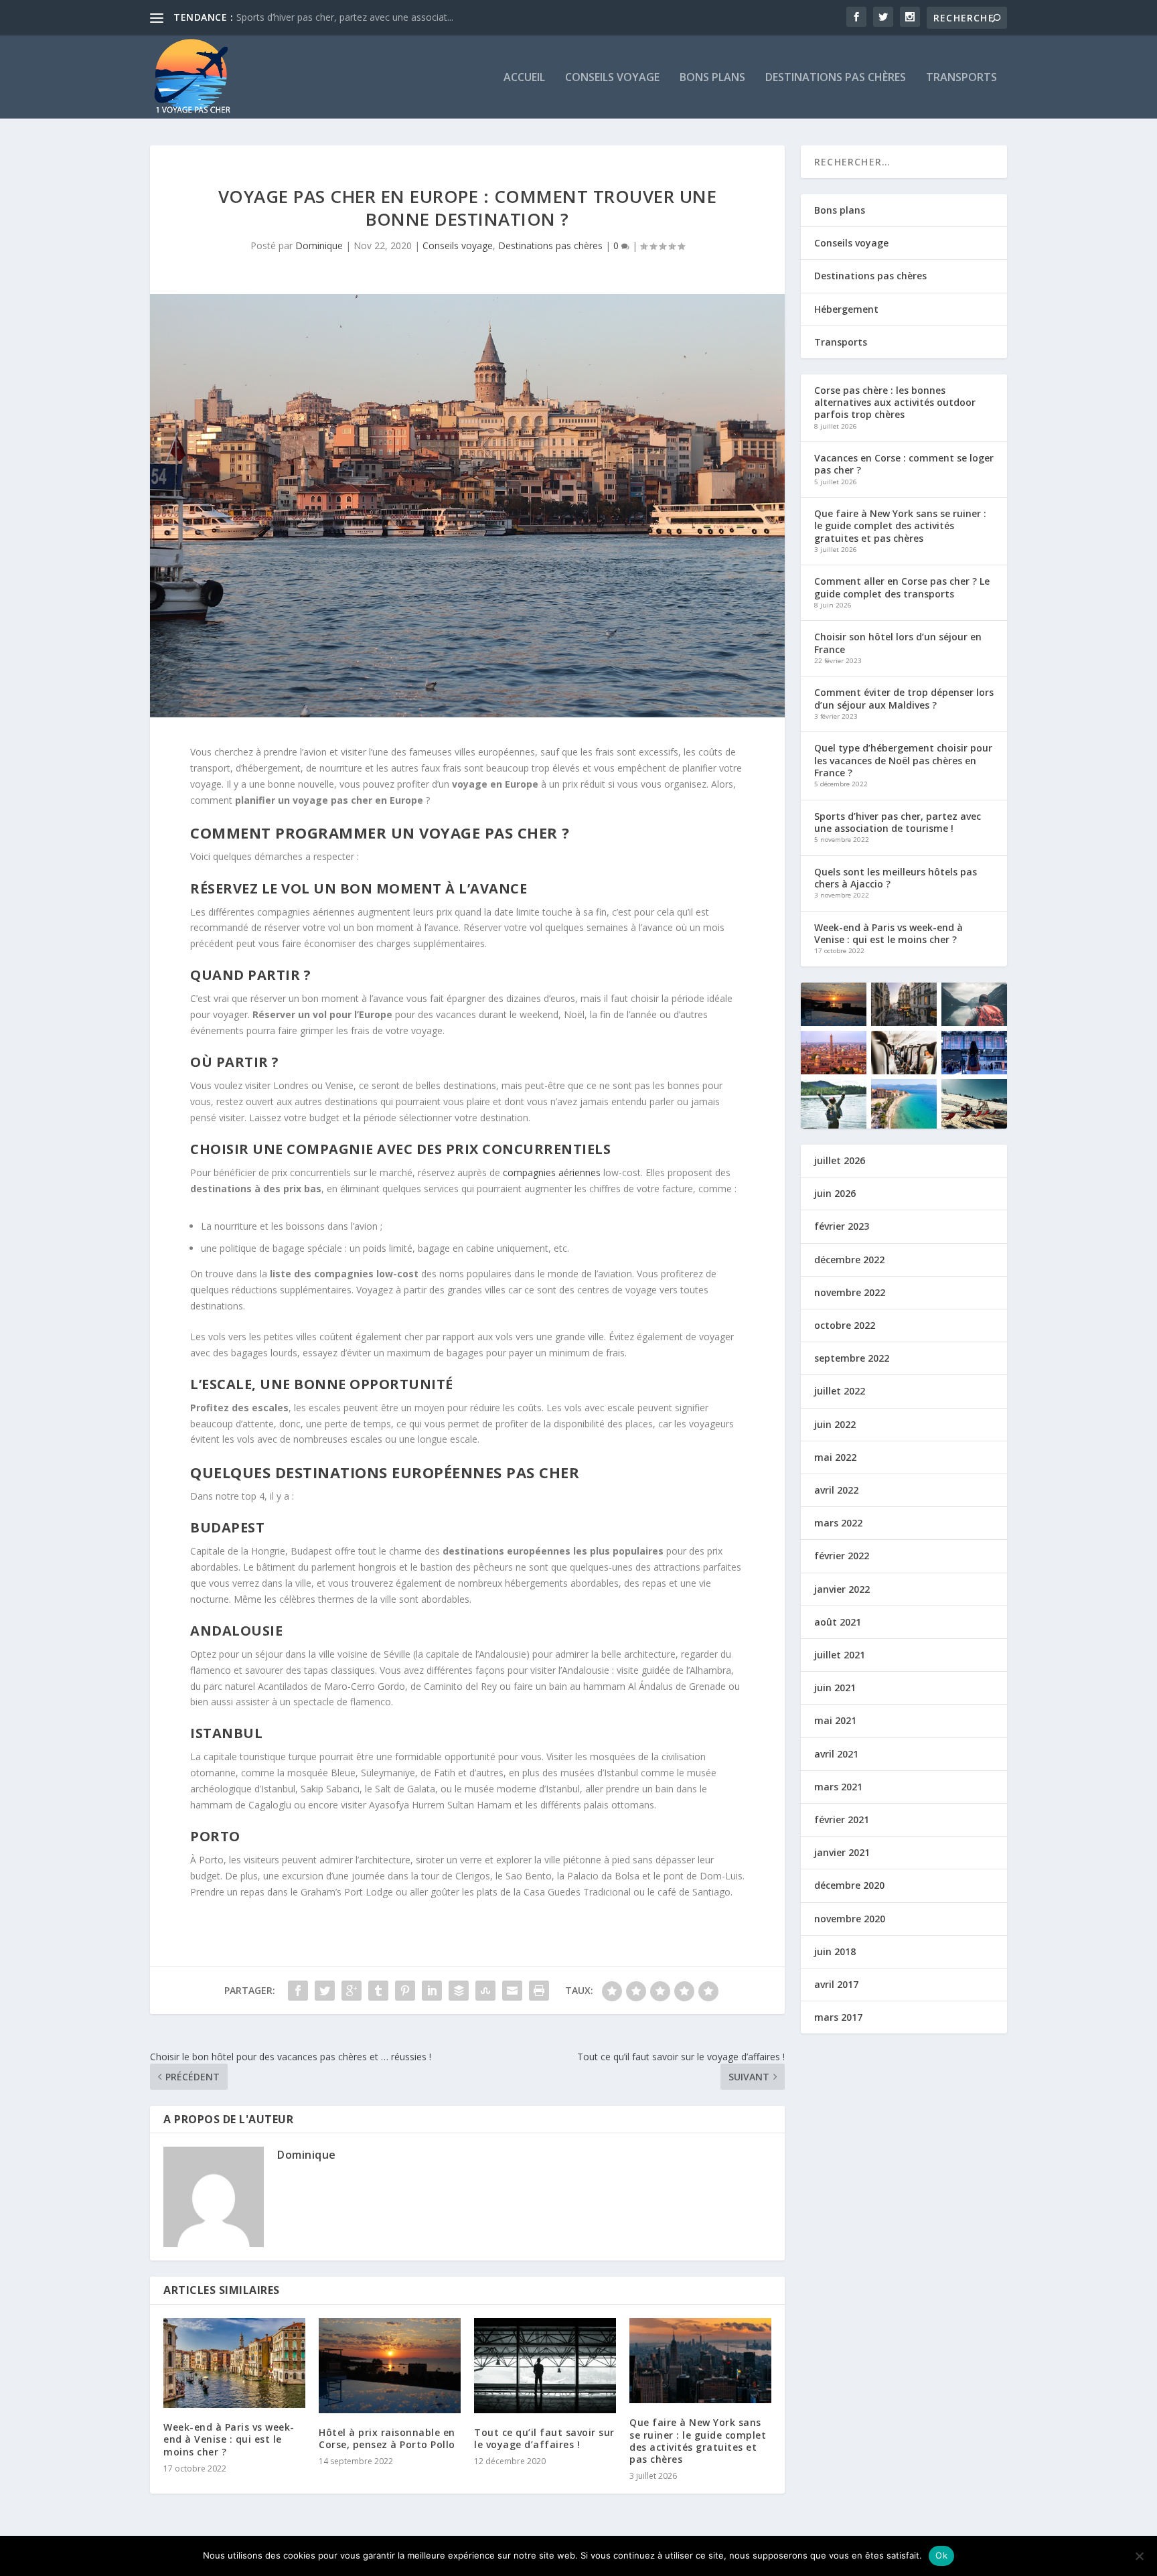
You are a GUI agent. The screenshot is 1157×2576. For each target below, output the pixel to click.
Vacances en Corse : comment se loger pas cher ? (904, 464)
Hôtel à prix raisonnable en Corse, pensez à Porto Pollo (387, 2438)
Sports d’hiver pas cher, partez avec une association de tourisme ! (898, 822)
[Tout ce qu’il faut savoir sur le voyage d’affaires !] (545, 2365)
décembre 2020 (849, 1885)
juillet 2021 (840, 1655)
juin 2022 (835, 1424)
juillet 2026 (840, 1160)
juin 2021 (835, 1688)
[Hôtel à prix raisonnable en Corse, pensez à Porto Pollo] (390, 2366)
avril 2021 (836, 1754)
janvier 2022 (842, 1589)
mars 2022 (838, 1523)
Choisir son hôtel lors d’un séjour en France (898, 643)
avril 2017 (836, 1984)
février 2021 (842, 1819)
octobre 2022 (845, 1325)
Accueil (524, 78)
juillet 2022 (840, 1391)
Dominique (319, 245)
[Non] (1139, 2556)
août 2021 (838, 1622)
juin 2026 (835, 1193)
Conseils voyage (612, 78)
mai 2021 (835, 1720)
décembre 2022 (849, 1260)
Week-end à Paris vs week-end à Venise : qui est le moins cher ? (229, 2439)
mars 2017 (838, 2017)
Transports (961, 78)
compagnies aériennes (552, 1172)
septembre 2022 (852, 1358)
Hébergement (846, 309)
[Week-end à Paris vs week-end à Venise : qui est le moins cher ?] (234, 2363)
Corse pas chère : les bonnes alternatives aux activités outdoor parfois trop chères (895, 402)
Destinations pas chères (836, 78)
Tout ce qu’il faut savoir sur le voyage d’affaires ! (544, 2438)
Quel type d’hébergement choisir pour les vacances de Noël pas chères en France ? (903, 760)
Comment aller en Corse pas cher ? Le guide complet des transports (902, 587)
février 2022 (842, 1556)
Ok (941, 2555)
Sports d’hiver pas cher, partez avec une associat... (345, 17)
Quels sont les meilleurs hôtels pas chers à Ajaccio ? (896, 878)
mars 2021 (838, 1787)
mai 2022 (835, 1457)
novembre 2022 (850, 1292)
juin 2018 (835, 1951)
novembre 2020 (850, 1919)
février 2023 (842, 1226)
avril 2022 (836, 1490)
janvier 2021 (842, 1852)
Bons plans (712, 78)
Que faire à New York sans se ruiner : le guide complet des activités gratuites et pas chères (698, 2441)
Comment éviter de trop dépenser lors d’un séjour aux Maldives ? (904, 698)
